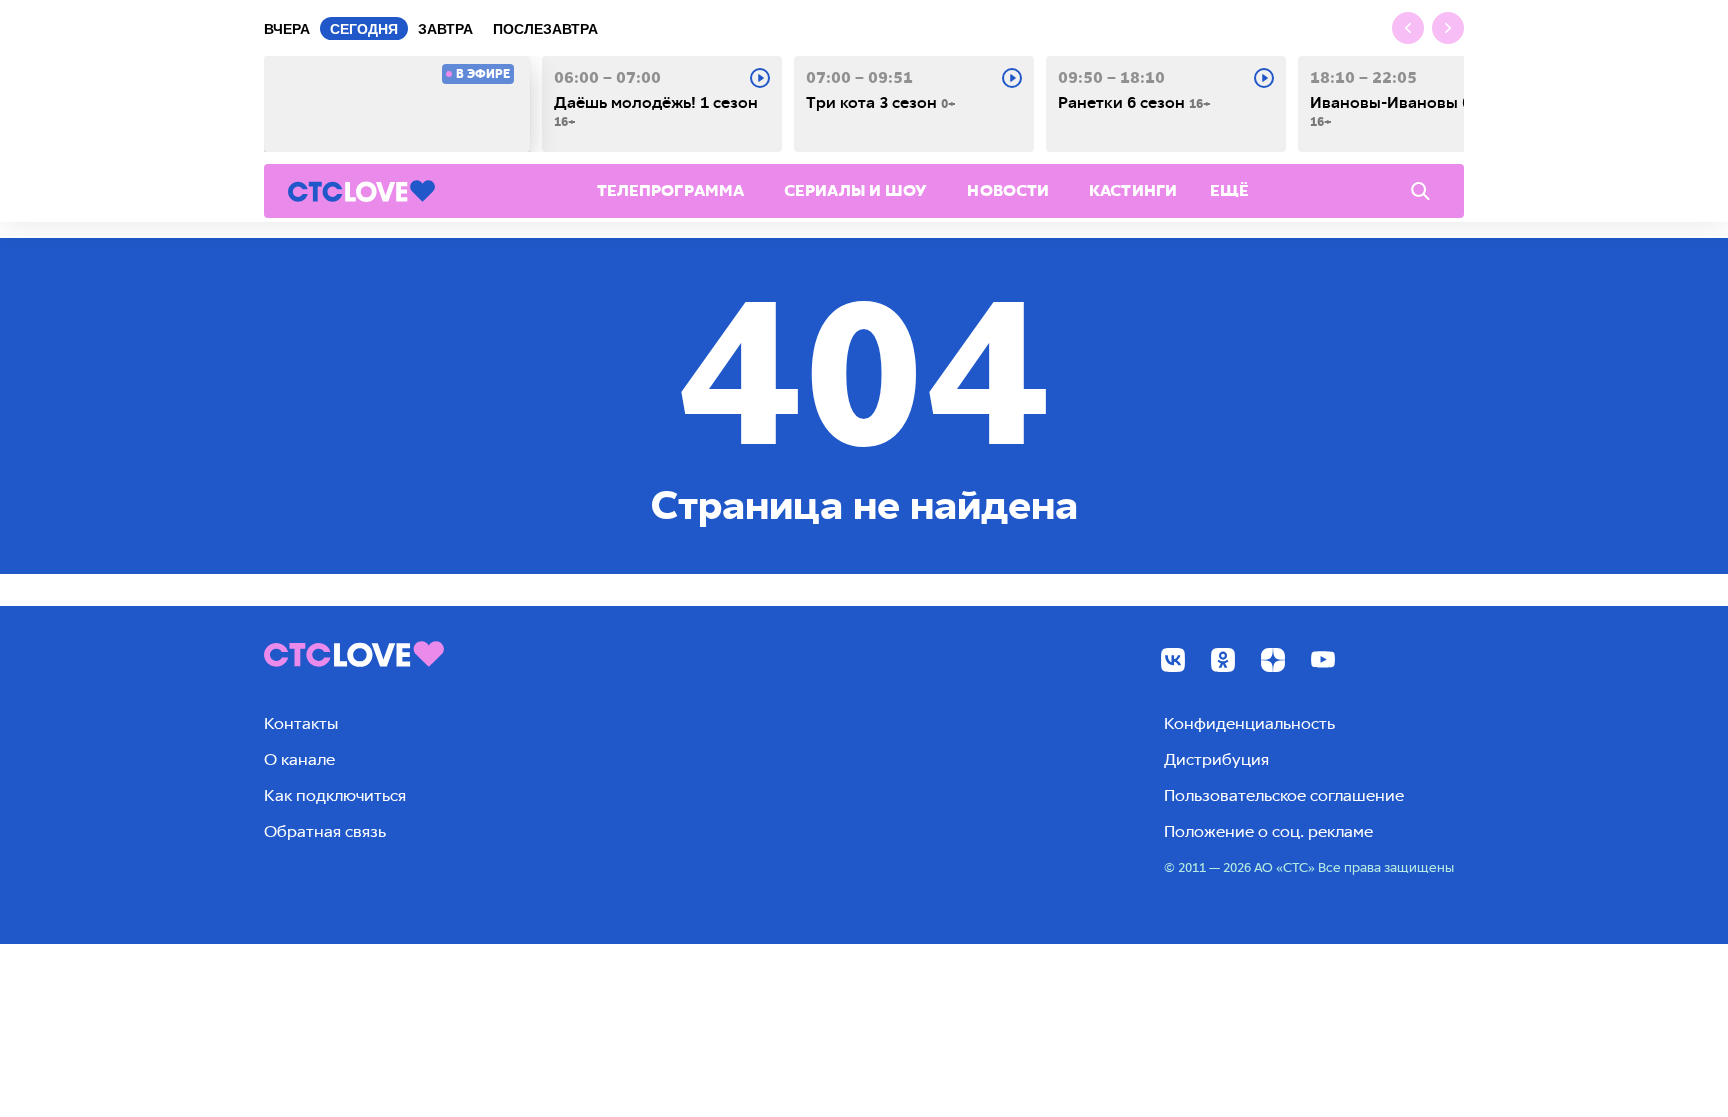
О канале (299, 759)
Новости (1008, 190)
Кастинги (1133, 190)
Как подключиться (335, 795)
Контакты (301, 723)
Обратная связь (325, 831)
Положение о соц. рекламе (1268, 831)
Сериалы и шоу (855, 190)
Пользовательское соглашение (1284, 795)
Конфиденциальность (1249, 723)
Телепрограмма (670, 190)
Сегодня (364, 29)
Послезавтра (545, 29)
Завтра (445, 29)
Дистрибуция (1216, 759)
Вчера (287, 29)
